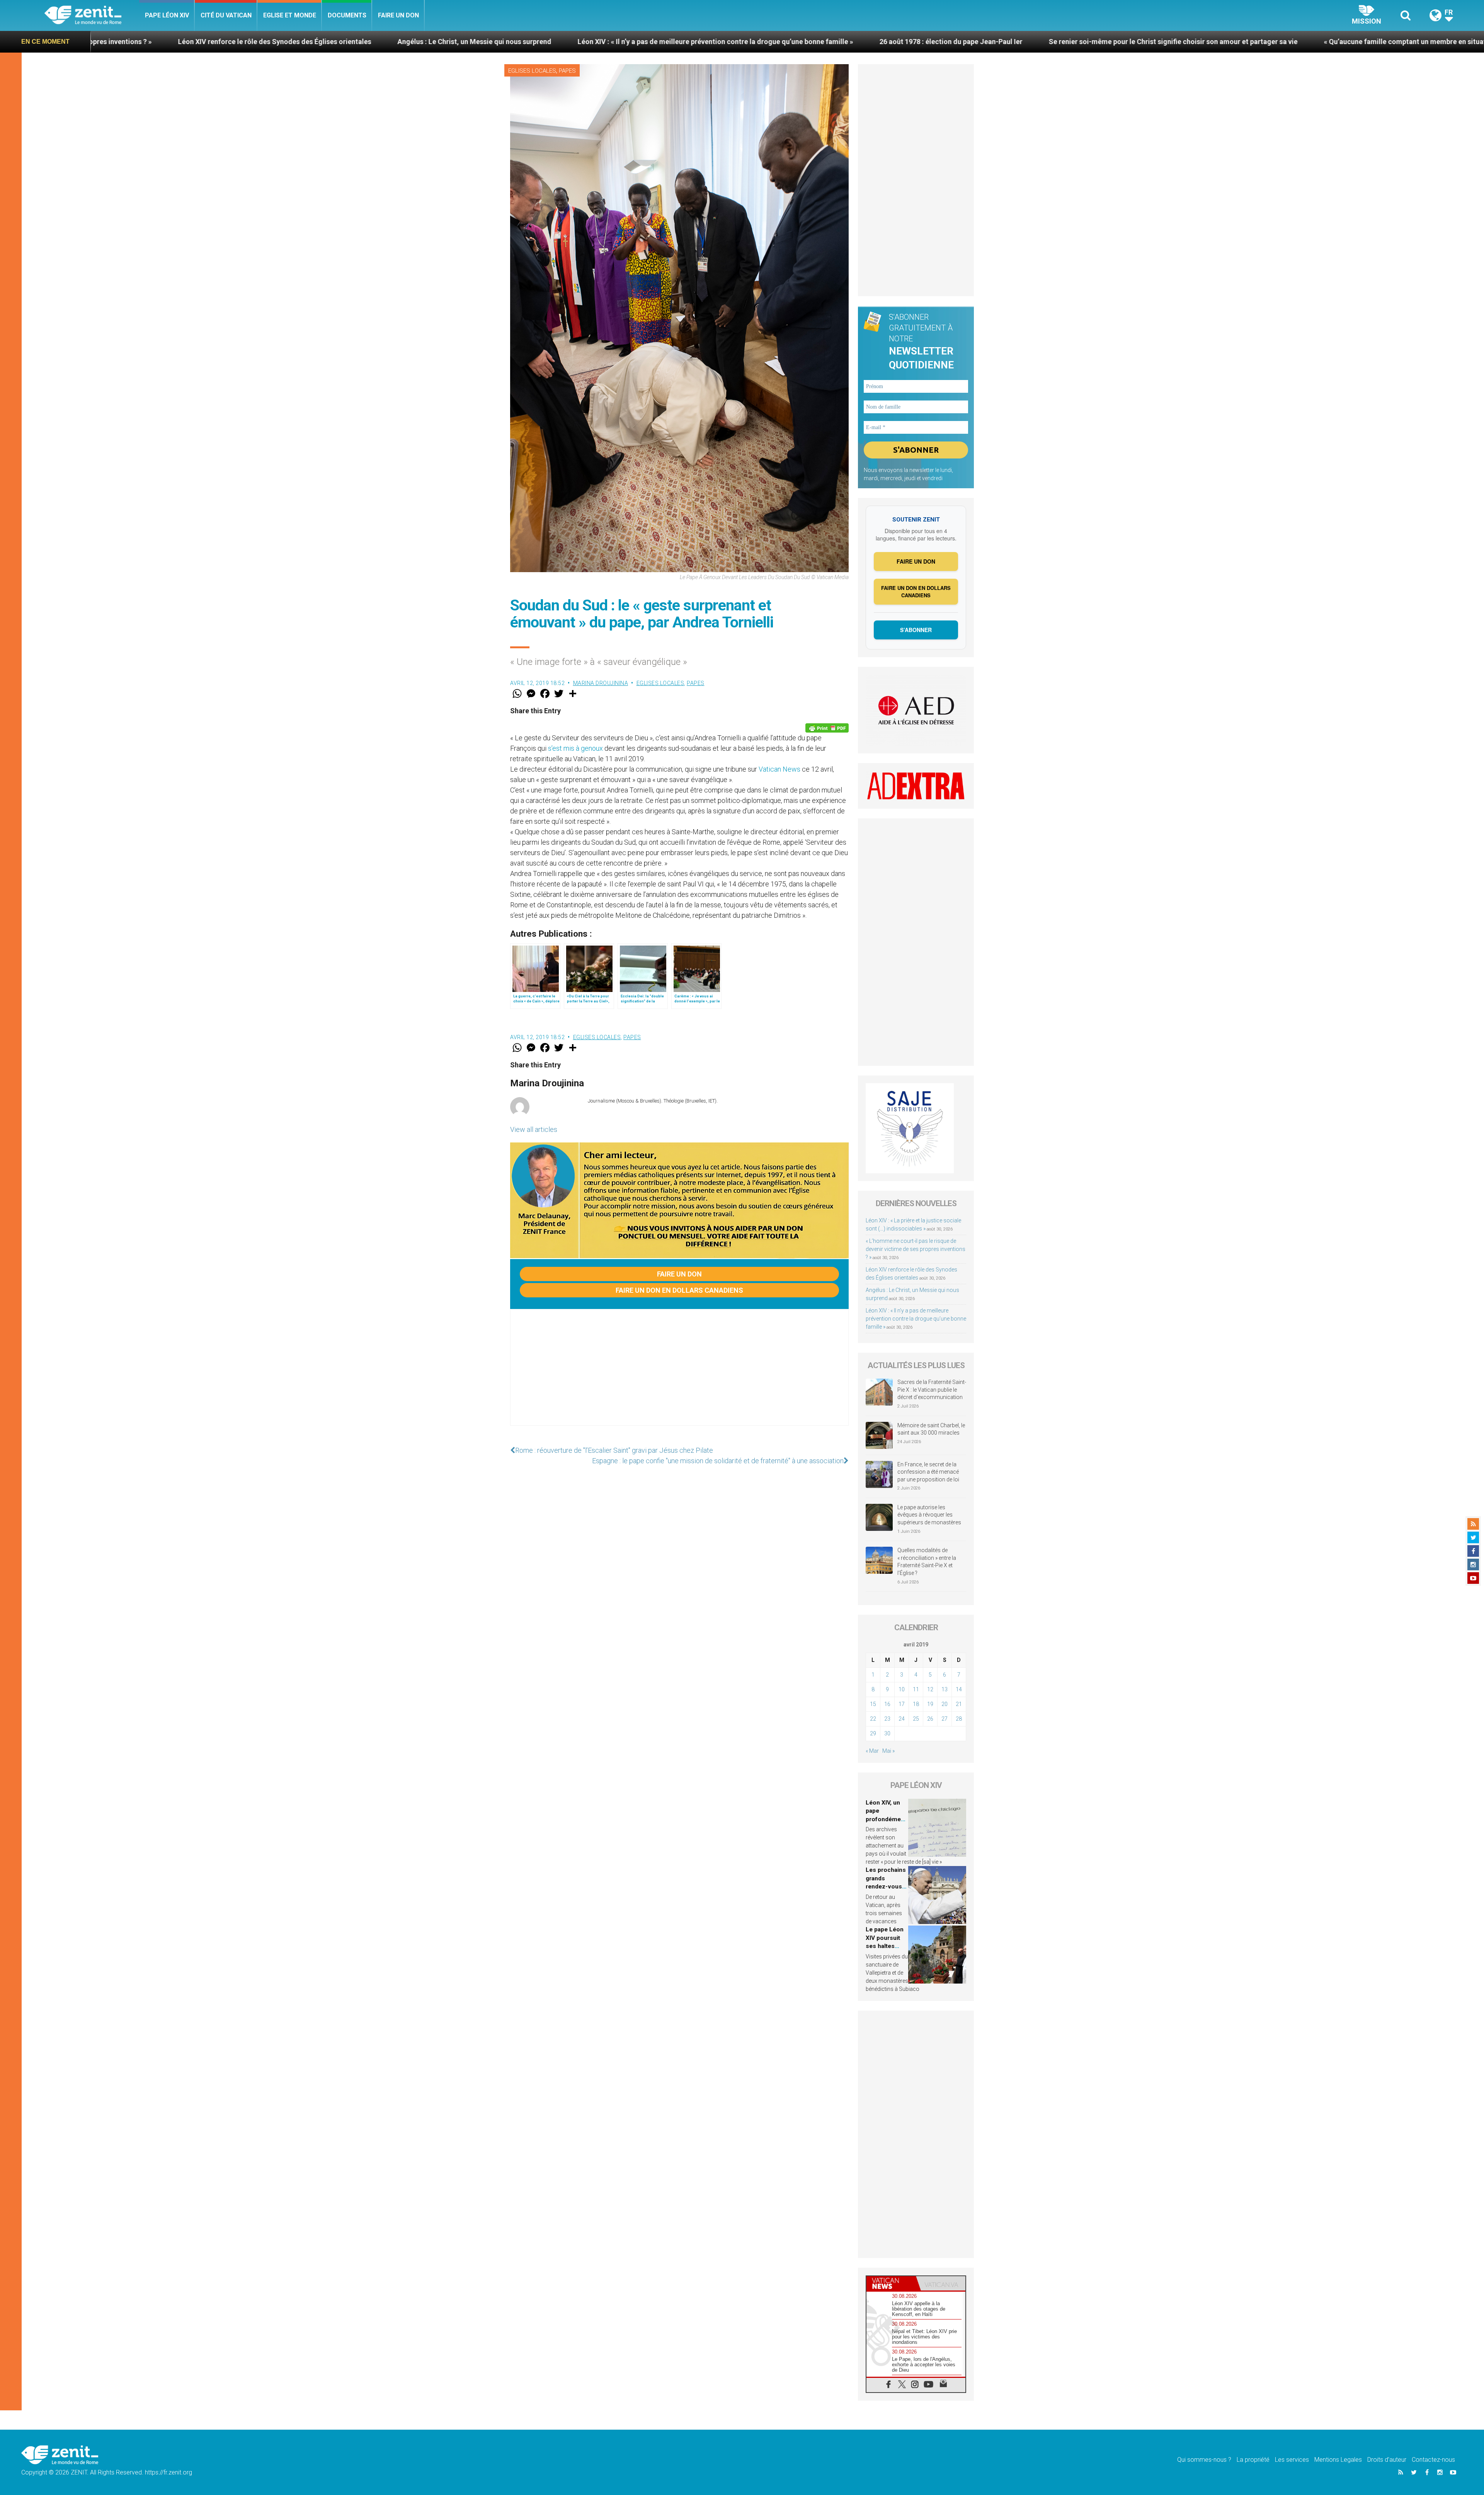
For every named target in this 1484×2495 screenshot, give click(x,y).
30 (887, 1733)
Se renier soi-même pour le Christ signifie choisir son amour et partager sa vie (628, 42)
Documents (347, 15)
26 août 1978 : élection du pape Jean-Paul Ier (406, 42)
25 (916, 1719)
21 (959, 1704)
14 (959, 1689)
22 (873, 1719)
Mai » (888, 1751)
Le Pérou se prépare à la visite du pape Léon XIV (1236, 42)
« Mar (872, 1751)
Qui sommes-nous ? (1204, 2460)
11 (916, 1689)
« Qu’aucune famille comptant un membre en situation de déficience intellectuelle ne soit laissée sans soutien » (956, 42)
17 (902, 1704)
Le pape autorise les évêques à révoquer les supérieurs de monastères (929, 1515)
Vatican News (779, 769)
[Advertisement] (679, 1375)
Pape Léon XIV (167, 15)
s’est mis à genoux (575, 748)
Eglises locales (532, 71)
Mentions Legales (1338, 2460)
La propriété (1253, 2460)
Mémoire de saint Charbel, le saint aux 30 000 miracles (931, 1429)
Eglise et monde (290, 15)
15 (873, 1704)
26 (930, 1719)
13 (945, 1689)
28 (959, 1719)
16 (887, 1704)
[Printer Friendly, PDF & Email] (827, 728)
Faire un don (398, 15)
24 (902, 1719)
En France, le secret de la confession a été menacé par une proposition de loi (928, 1472)
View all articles (534, 1129)
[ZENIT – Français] (92, 16)
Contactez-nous (1433, 2460)
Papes (567, 71)
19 (930, 1704)
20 (945, 1704)
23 (887, 1719)
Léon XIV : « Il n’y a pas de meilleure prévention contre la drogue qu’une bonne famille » (171, 42)
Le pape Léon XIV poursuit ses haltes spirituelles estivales (885, 1946)
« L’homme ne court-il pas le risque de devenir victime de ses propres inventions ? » (916, 1249)
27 (945, 1719)
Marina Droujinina (601, 683)
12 (930, 1689)
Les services (1292, 2460)
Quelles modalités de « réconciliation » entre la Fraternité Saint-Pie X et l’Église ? (927, 1562)
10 (902, 1689)
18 (916, 1704)
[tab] (891, 2283)
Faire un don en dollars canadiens (679, 1290)
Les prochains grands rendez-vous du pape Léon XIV (886, 1887)
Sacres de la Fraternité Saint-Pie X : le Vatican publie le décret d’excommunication (932, 1390)
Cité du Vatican (226, 15)
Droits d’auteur (1387, 2460)
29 (873, 1733)
